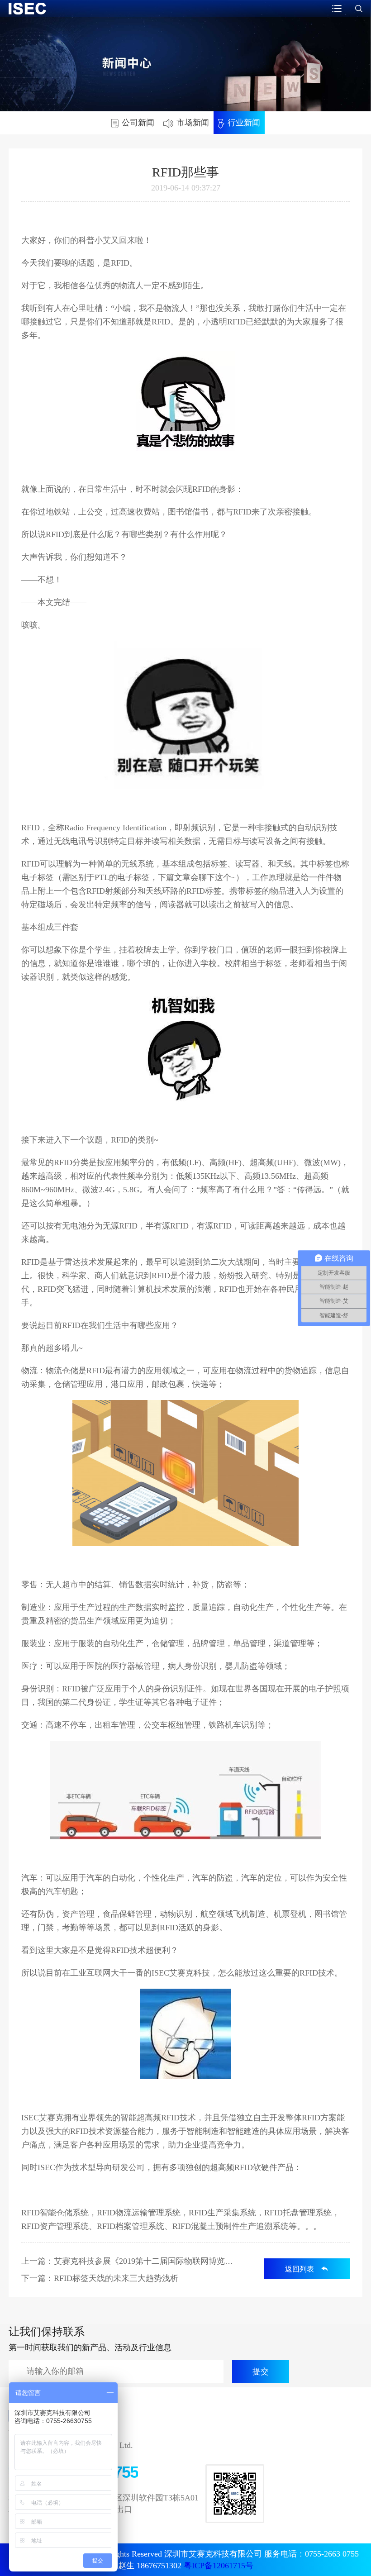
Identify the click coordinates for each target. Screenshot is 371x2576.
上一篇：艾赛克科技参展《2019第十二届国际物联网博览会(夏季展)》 (130, 2261)
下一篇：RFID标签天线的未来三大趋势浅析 (100, 2278)
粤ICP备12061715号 (219, 2566)
